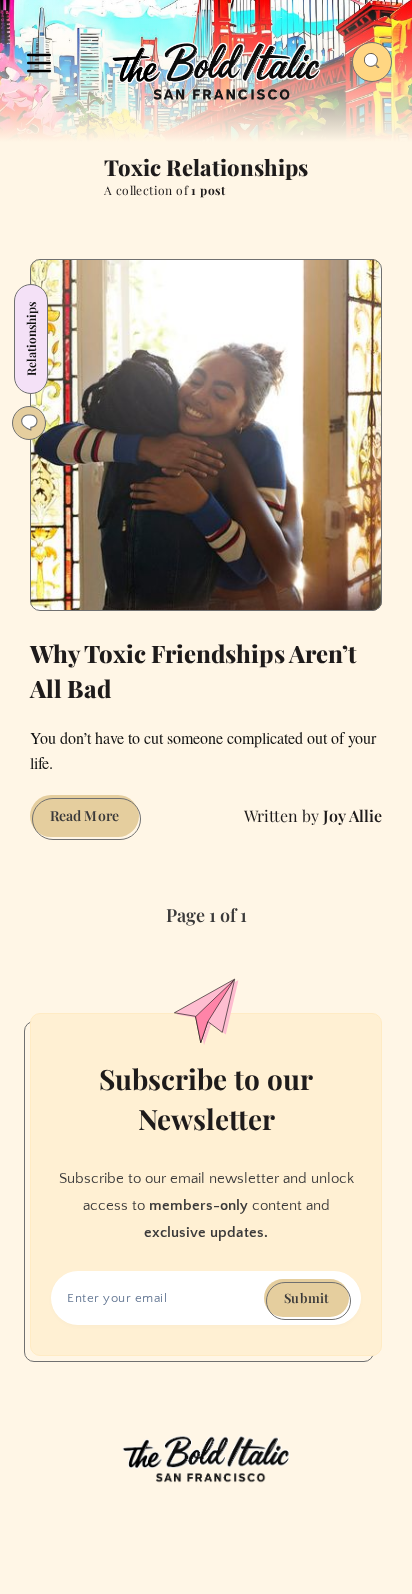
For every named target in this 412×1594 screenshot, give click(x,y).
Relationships (31, 339)
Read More (94, 820)
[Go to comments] (29, 423)
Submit (306, 1297)
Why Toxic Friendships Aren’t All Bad (193, 670)
